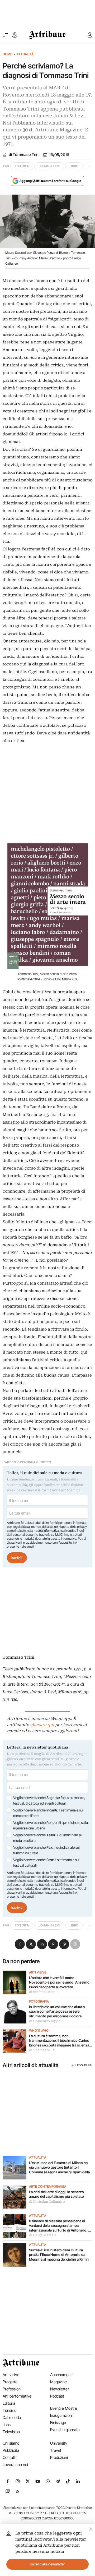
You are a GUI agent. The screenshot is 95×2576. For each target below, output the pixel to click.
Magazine (58, 2382)
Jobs (7, 2425)
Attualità (25, 54)
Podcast (57, 2396)
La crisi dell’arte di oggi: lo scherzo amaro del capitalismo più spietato (57, 2194)
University (59, 2443)
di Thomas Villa (42, 2050)
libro (74, 166)
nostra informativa (46, 1531)
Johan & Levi (49, 166)
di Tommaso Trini (24, 155)
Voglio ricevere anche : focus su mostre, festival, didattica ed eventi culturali (49, 1801)
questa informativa (63, 1538)
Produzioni (59, 2457)
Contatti (9, 2457)
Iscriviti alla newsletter (48, 2564)
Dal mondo (12, 2418)
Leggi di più (84, 2065)
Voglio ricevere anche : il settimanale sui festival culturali (46, 1863)
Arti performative (17, 2396)
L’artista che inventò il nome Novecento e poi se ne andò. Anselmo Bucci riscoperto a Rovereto (59, 1982)
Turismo (9, 2410)
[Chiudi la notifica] (91, 2528)
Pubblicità (11, 2450)
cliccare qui (42, 1725)
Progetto (10, 2382)
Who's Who (39, 2031)
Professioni (12, 2389)
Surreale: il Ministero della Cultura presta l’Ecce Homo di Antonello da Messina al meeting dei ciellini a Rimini (59, 2255)
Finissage (58, 2423)
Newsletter (60, 2389)
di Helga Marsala (43, 2235)
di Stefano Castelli (44, 1992)
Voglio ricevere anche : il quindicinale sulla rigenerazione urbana (51, 1825)
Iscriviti (17, 1558)
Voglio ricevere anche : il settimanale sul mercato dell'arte (48, 1813)
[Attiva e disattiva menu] (5, 35)
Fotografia (39, 2002)
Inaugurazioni (61, 2415)
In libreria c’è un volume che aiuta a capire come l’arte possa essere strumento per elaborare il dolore (57, 2011)
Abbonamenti (61, 2375)
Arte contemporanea (48, 2187)
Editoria (22, 166)
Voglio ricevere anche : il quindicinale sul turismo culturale (46, 1850)
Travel (56, 2450)
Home (7, 54)
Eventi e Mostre (64, 2408)
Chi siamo (11, 2443)
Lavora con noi (15, 2465)
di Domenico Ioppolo (46, 2021)
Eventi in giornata (65, 2430)
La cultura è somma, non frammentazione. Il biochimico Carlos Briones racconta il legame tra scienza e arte (60, 2041)
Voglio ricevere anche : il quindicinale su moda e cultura (48, 1838)
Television (11, 2432)
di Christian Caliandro (47, 2202)
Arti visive (38, 1972)
